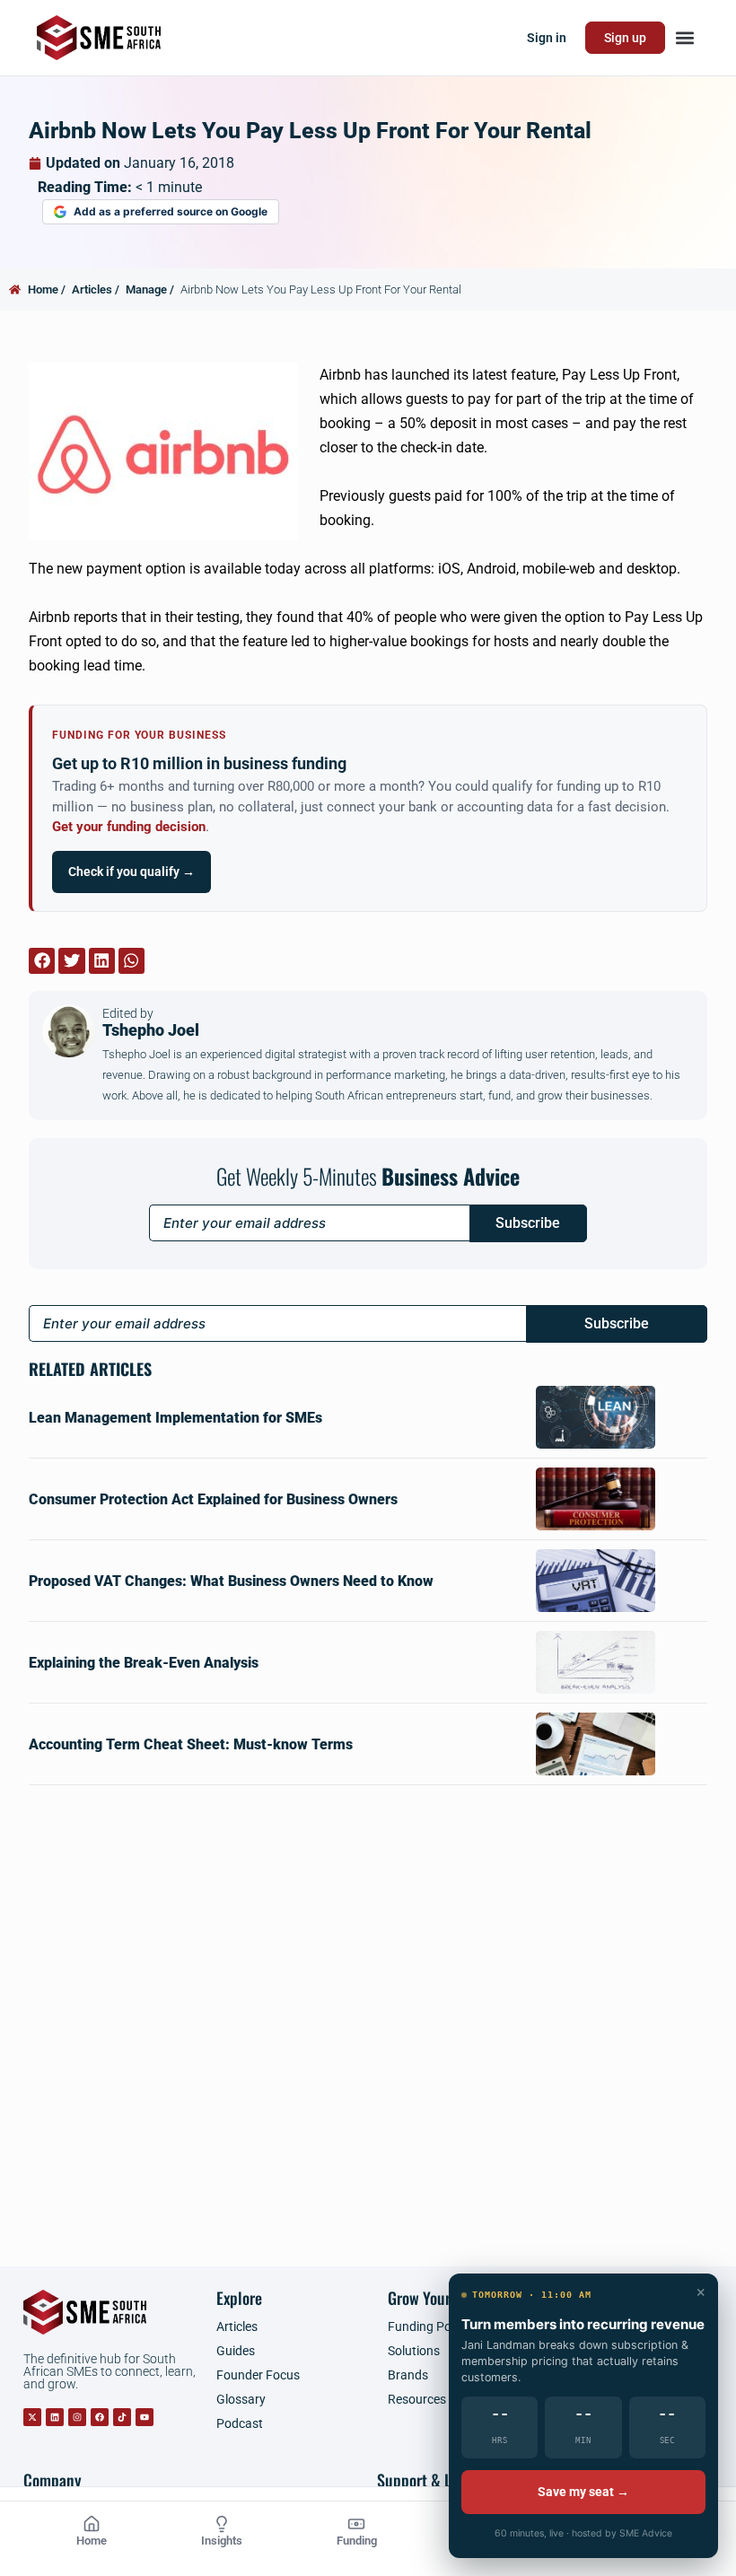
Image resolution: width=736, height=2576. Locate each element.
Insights (222, 2541)
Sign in (547, 38)
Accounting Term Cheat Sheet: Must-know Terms (191, 1744)
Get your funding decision (129, 827)
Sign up (625, 38)
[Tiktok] (122, 2417)
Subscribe (528, 1223)
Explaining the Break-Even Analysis (144, 1663)
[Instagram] (77, 2417)
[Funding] (356, 2524)
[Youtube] (145, 2417)
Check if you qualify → (131, 872)
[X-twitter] (32, 2417)
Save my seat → (583, 2492)
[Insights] (222, 2524)
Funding (357, 2541)
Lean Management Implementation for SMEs (175, 1418)
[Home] (92, 2524)
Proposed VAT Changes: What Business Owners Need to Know (231, 1581)
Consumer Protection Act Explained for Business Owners (213, 1499)
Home (92, 2541)
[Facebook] (100, 2417)
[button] (684, 38)
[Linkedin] (55, 2417)
